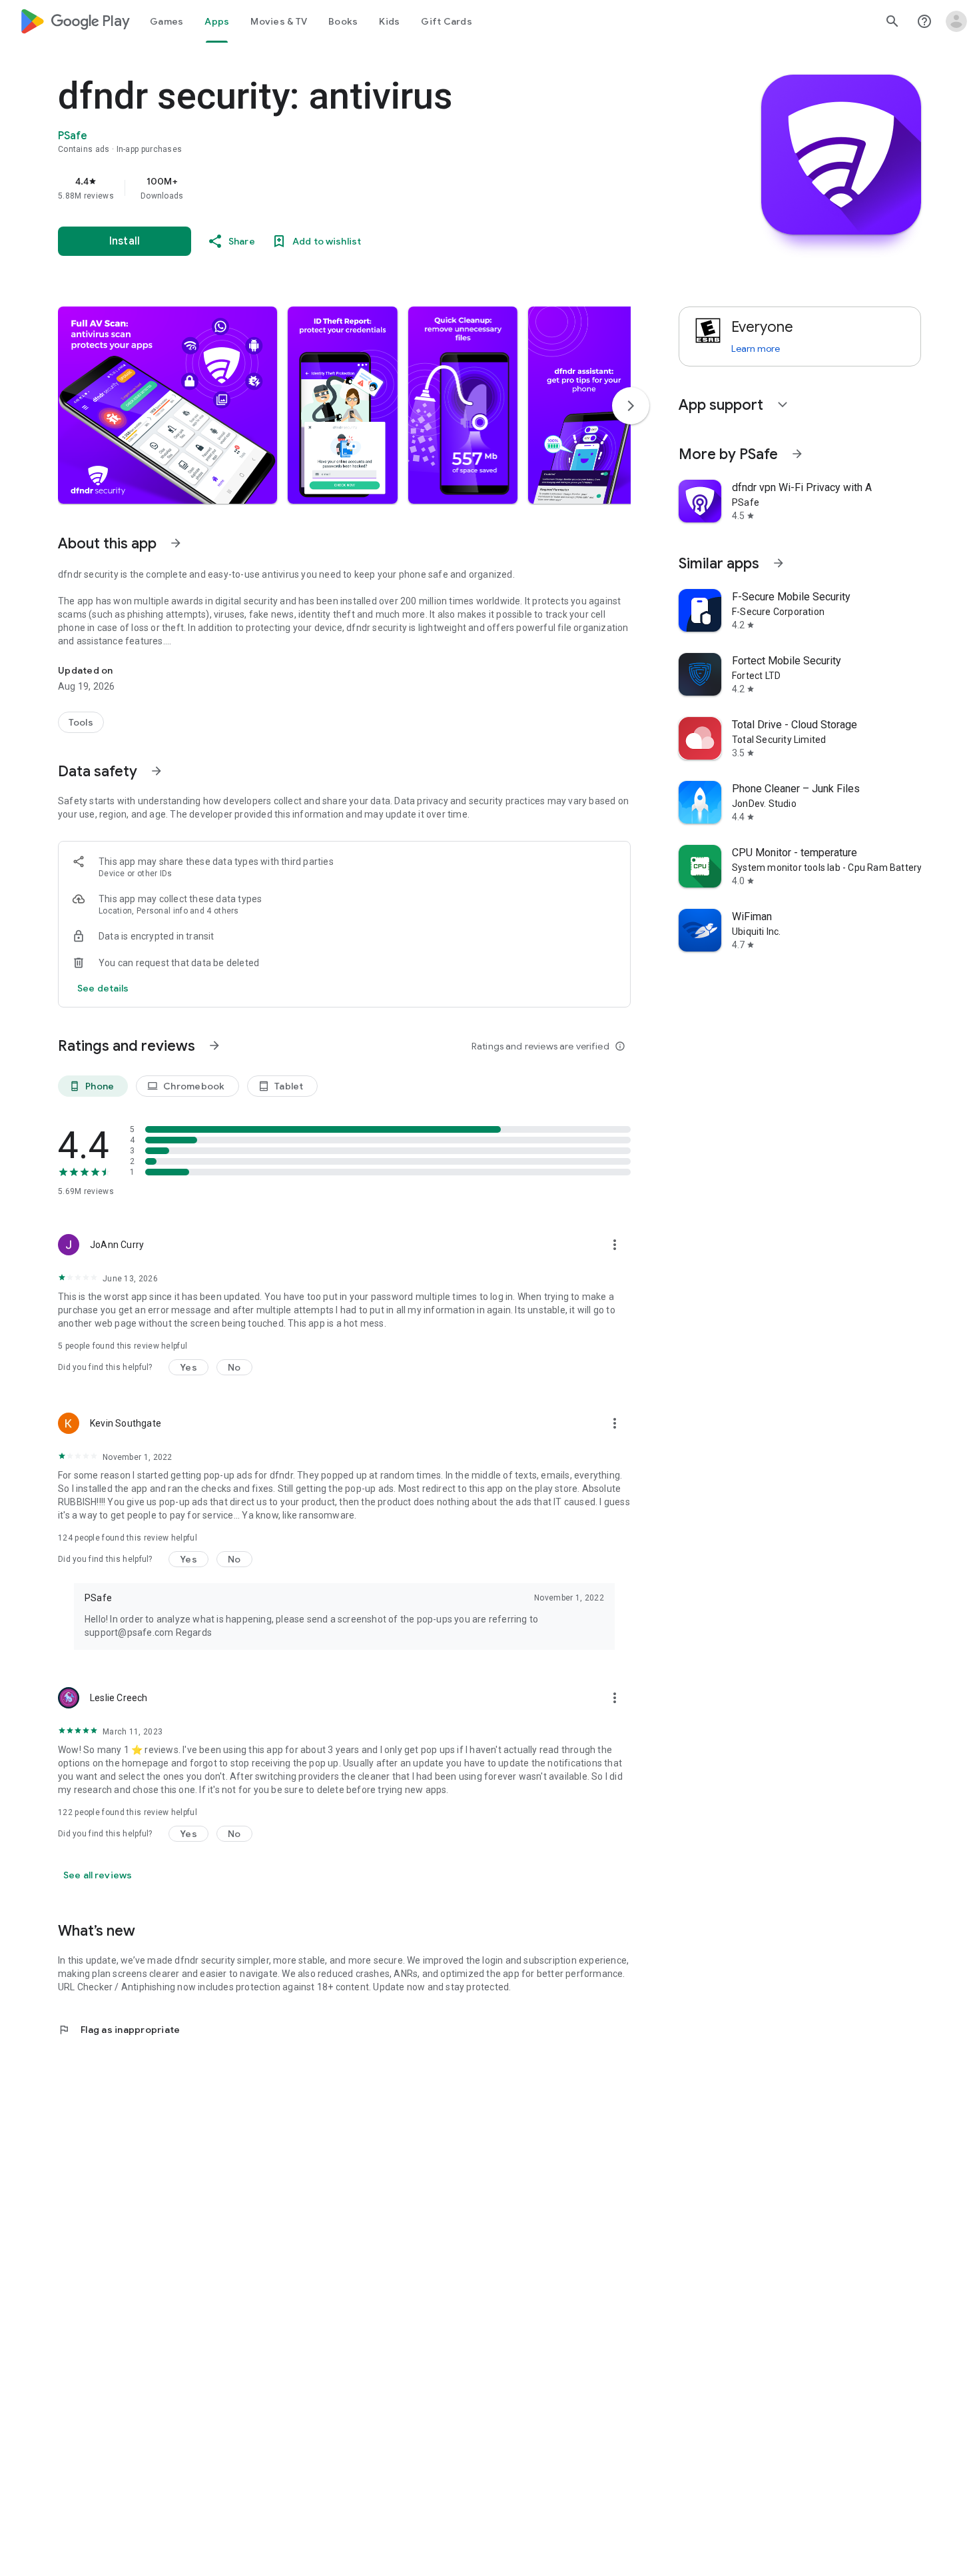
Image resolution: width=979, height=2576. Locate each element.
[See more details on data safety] (103, 988)
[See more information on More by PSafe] (797, 454)
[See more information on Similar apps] (779, 563)
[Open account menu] (956, 21)
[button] (167, 405)
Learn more (756, 348)
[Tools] (81, 722)
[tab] (166, 21)
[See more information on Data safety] (157, 771)
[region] (324, 188)
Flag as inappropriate (119, 2030)
